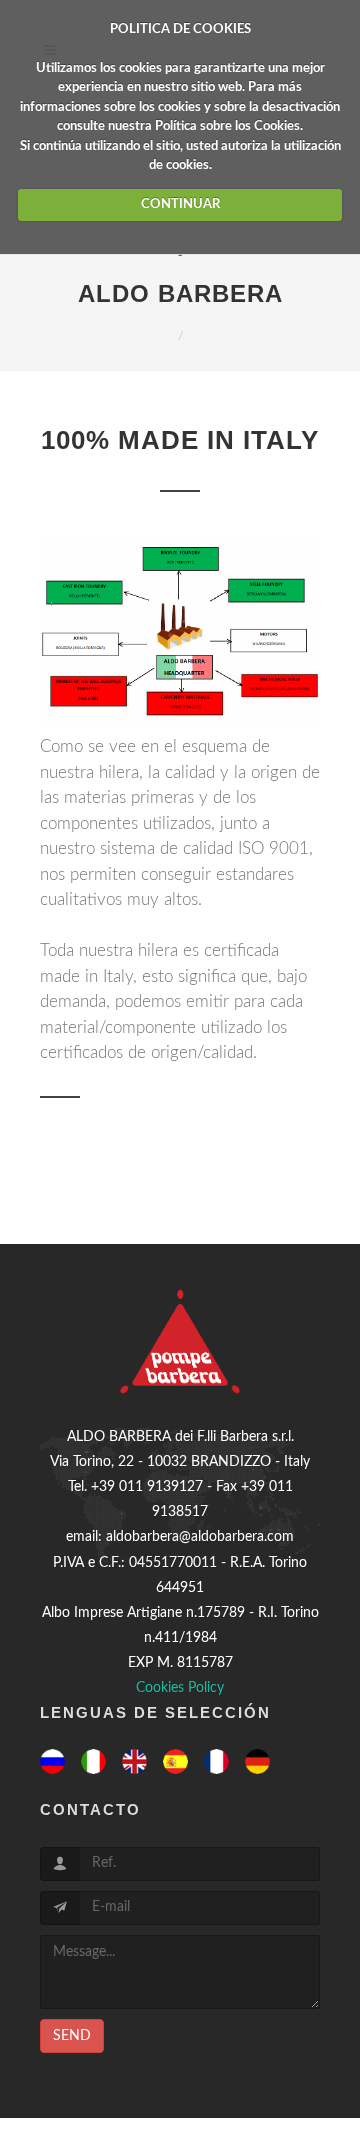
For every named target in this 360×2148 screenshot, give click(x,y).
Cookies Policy (180, 1688)
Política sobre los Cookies (227, 126)
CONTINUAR (180, 204)
